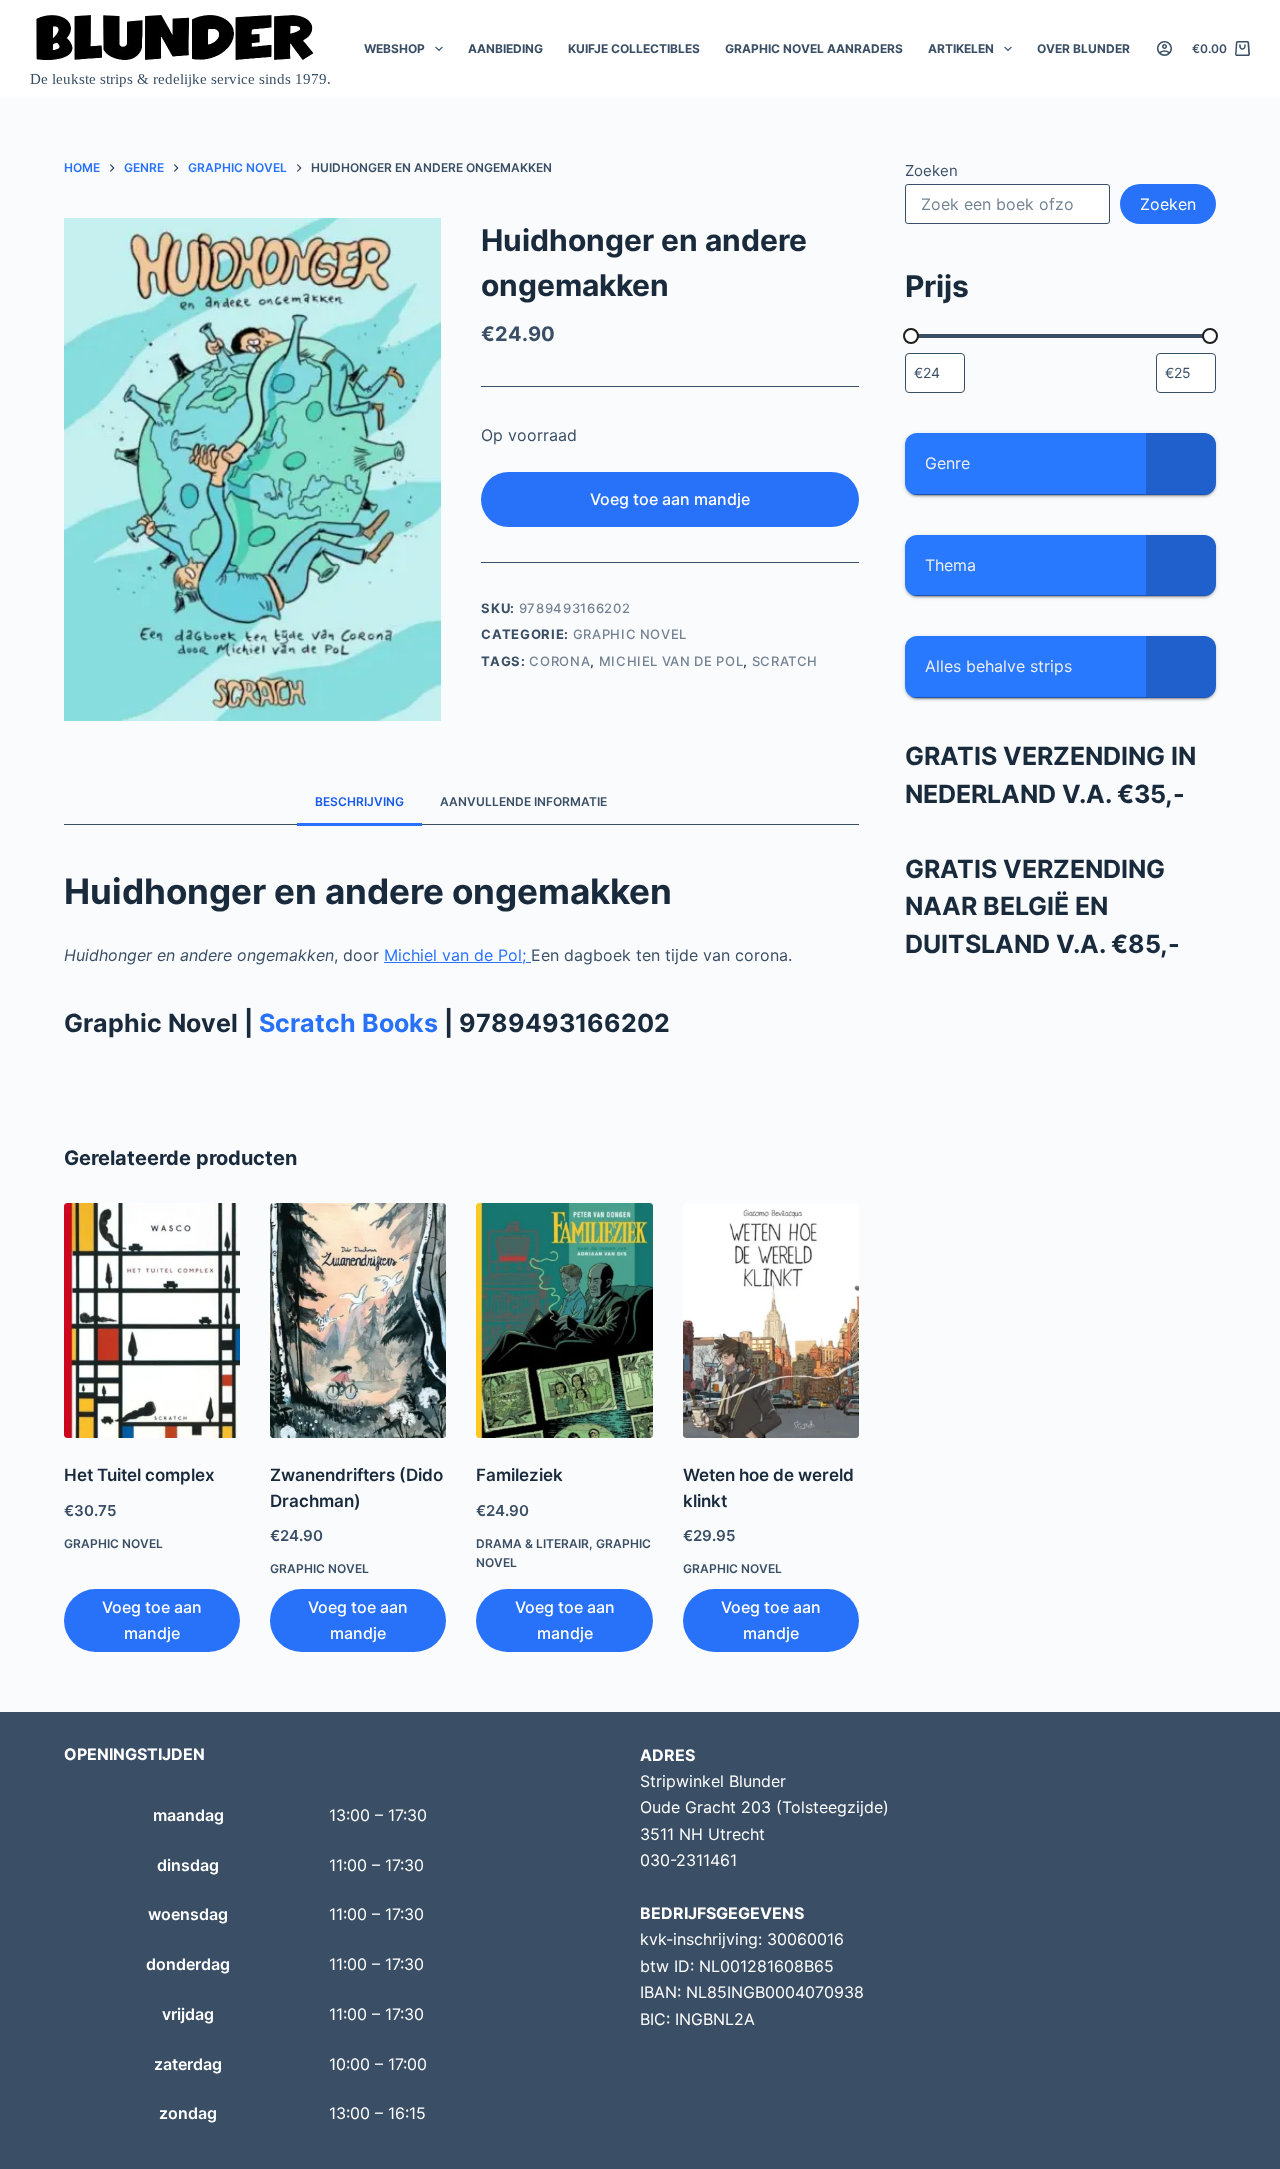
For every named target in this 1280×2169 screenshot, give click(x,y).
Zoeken (931, 170)
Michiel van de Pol (671, 661)
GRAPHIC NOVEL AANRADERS (814, 48)
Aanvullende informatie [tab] (523, 801)
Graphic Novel (630, 634)
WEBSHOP (394, 48)
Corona (559, 661)
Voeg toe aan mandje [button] (152, 1620)
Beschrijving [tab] (359, 801)
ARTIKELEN (961, 48)
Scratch (785, 661)
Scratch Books (348, 1023)
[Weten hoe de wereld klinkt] (771, 1320)
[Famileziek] (564, 1320)
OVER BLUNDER (1083, 48)
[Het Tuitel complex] (152, 1320)
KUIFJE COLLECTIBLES (634, 48)
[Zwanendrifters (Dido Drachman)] (358, 1320)
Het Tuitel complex (139, 1475)
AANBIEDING (505, 48)
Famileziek (519, 1475)
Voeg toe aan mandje (670, 499)
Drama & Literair (532, 1543)
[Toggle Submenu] (1181, 463)
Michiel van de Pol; (457, 955)
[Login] (1164, 48)
